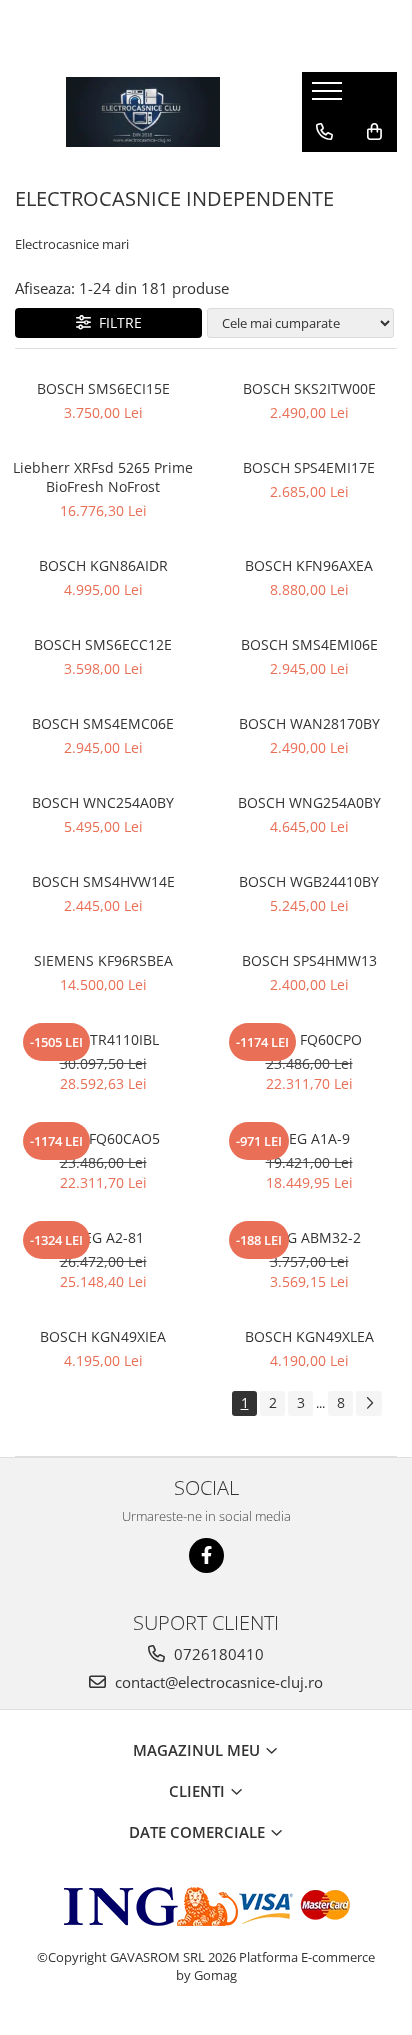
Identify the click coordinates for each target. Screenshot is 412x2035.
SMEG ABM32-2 (309, 1237)
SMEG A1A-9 (309, 1138)
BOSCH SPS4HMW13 (309, 960)
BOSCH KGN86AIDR (103, 565)
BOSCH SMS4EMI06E (309, 644)
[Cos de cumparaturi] (374, 132)
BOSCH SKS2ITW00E (309, 388)
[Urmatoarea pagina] (369, 1403)
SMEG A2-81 (103, 1237)
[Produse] (329, 97)
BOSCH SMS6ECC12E (103, 644)
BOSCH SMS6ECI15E (103, 388)
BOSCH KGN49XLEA (309, 1336)
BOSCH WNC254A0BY (103, 802)
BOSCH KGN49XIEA (103, 1336)
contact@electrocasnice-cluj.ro (217, 1682)
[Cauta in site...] (324, 172)
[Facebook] (206, 1555)
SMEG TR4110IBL (103, 1039)
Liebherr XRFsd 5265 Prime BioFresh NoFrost (103, 477)
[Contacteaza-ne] (324, 132)
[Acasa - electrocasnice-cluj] (143, 112)
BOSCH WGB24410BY (309, 881)
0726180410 (217, 1654)
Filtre (116, 322)
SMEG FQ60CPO (309, 1039)
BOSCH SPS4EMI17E (309, 467)
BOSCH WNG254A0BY (309, 802)
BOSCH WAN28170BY (309, 723)
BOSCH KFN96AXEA (309, 565)
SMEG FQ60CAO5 (103, 1138)
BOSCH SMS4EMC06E (103, 723)
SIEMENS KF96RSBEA (103, 960)
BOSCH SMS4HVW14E (103, 881)
